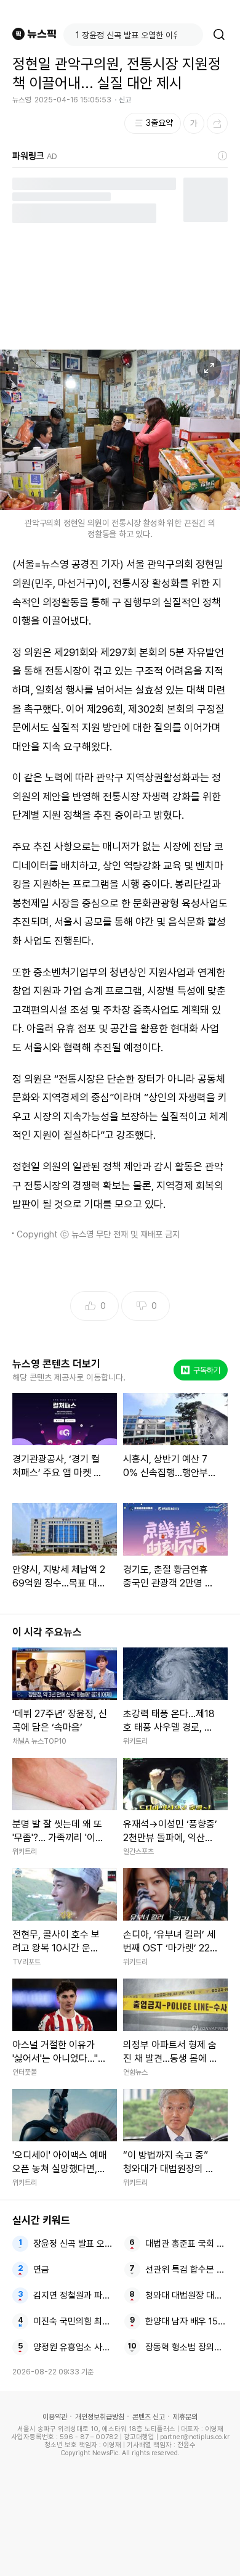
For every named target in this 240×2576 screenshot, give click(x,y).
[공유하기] (217, 123)
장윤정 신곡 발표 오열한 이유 (75, 2244)
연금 (41, 2270)
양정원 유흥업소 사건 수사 (75, 2347)
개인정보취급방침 (100, 2417)
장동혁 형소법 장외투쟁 (187, 2347)
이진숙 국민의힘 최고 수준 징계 (75, 2321)
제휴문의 (185, 2417)
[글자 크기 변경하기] (194, 123)
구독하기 (202, 1370)
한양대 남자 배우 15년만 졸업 (187, 2321)
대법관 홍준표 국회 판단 (187, 2244)
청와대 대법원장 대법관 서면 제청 (187, 2295)
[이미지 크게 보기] (209, 368)
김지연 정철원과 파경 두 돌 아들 (75, 2295)
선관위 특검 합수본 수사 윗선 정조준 (187, 2270)
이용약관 (55, 2417)
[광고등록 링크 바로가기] (223, 156)
